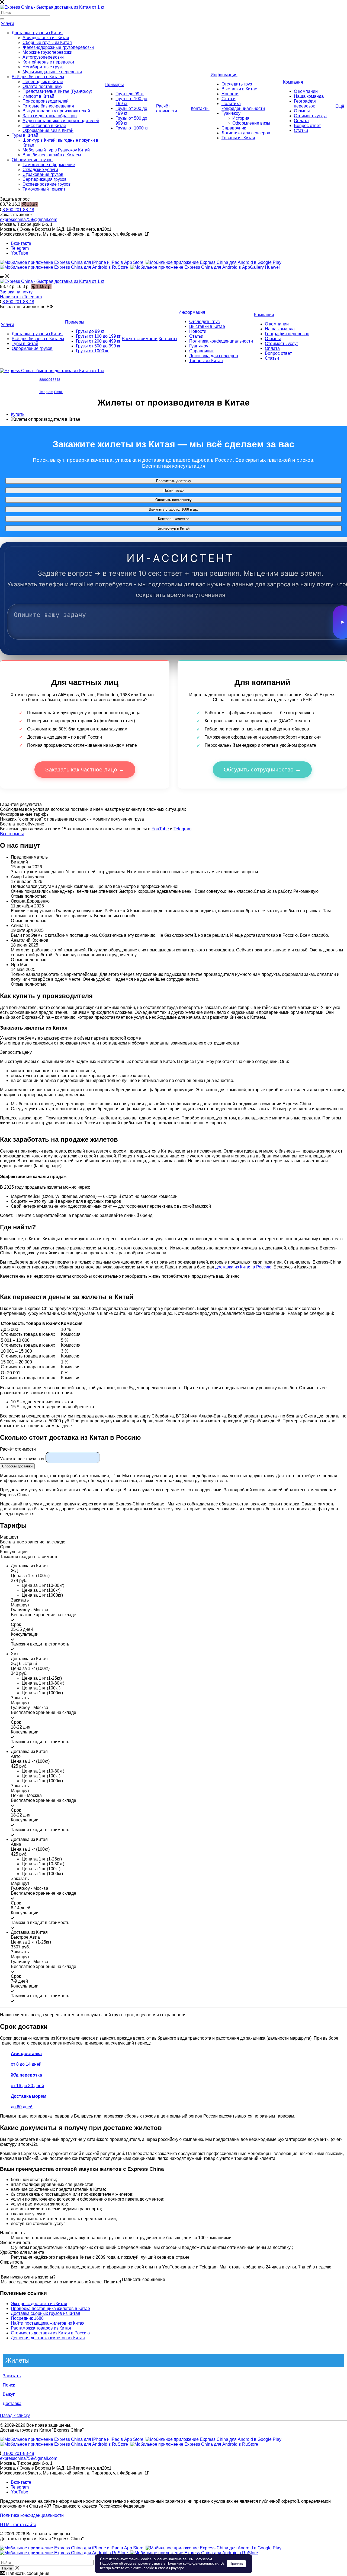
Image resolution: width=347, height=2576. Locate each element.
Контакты (200, 108)
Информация (224, 75)
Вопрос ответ (307, 126)
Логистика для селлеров (246, 133)
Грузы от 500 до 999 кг (98, 346)
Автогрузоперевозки (43, 57)
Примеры (114, 85)
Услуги (7, 23)
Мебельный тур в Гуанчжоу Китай (56, 150)
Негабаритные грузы (44, 67)
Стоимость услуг (311, 116)
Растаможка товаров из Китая (41, 2328)
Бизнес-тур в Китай (174, 528)
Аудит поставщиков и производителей (61, 121)
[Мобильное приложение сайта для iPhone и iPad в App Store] (72, 262)
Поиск (9, 2385)
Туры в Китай (25, 135)
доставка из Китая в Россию (243, 1267)
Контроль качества (174, 519)
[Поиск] (2, 19)
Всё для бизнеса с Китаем (38, 77)
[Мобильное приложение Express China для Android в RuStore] (64, 2444)
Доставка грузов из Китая (37, 33)
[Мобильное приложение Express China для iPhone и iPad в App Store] (72, 2439)
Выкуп (9, 2394)
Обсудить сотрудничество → (262, 769)
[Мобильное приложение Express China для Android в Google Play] (213, 2439)
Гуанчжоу (231, 113)
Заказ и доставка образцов (50, 116)
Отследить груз (237, 84)
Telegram (20, 248)
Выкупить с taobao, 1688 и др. (173, 509)
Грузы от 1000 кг (132, 128)
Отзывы (302, 111)
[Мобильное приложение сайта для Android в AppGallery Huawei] (205, 267)
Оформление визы (251, 123)
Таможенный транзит (44, 189)
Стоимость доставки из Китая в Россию (50, 2333)
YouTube (20, 253)
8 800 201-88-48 (18, 210)
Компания (293, 82)
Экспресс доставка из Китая (39, 2304)
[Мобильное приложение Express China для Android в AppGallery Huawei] (194, 2444)
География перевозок (305, 104)
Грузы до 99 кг (130, 94)
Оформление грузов (32, 160)
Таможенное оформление (49, 165)
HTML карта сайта (18, 2525)
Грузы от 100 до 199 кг (98, 336)
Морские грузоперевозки (47, 52)
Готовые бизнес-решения (48, 106)
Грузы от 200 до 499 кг (98, 341)
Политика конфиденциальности (243, 106)
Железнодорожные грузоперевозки (58, 47)
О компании (306, 91)
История (241, 118)
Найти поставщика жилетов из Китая (48, 2323)
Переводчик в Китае (43, 82)
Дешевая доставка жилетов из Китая (48, 2338)
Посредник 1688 (27, 2318)
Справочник (234, 128)
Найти (7, 2568)
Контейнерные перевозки (48, 62)
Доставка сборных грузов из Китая (46, 2313)
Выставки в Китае (239, 89)
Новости (230, 94)
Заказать (12, 2376)
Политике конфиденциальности (192, 2563)
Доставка (12, 2403)
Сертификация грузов (45, 179)
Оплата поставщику (42, 86)
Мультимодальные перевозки (52, 72)
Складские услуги (40, 170)
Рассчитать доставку (174, 481)
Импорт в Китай (38, 96)
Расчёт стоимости (167, 108)
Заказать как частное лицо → (85, 769)
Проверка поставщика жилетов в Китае (50, 2308)
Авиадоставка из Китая (46, 38)
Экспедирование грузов (47, 184)
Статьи (229, 99)
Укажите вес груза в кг (22, 1459)
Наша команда (309, 96)
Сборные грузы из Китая (47, 42)
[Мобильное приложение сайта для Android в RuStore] (64, 267)
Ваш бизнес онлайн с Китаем (52, 155)
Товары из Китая (238, 138)
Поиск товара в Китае (44, 126)
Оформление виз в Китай (48, 130)
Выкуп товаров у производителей (56, 111)
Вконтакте (21, 243)
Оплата (301, 121)
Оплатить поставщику (173, 500)
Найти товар (173, 490)
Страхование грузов (43, 174)
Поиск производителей (46, 101)
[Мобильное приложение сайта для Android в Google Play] (213, 262)
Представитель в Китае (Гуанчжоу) (57, 91)
